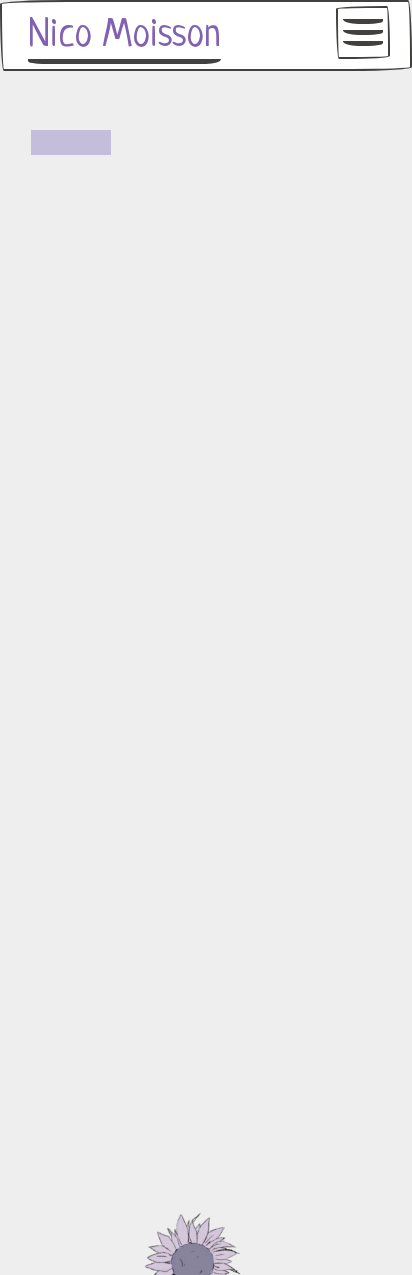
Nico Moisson (124, 36)
